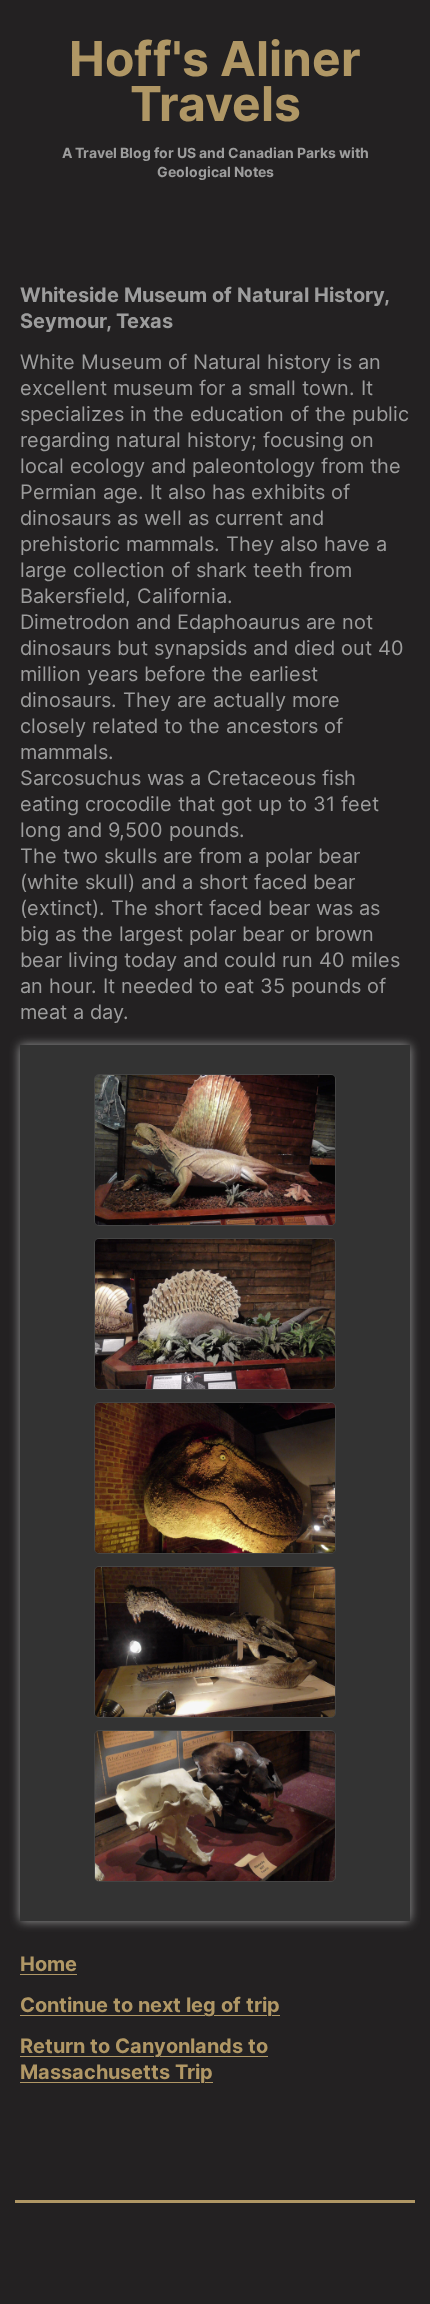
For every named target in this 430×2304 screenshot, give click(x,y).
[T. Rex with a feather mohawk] (215, 1478)
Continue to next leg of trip (150, 2005)
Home (48, 1964)
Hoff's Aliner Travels (215, 81)
